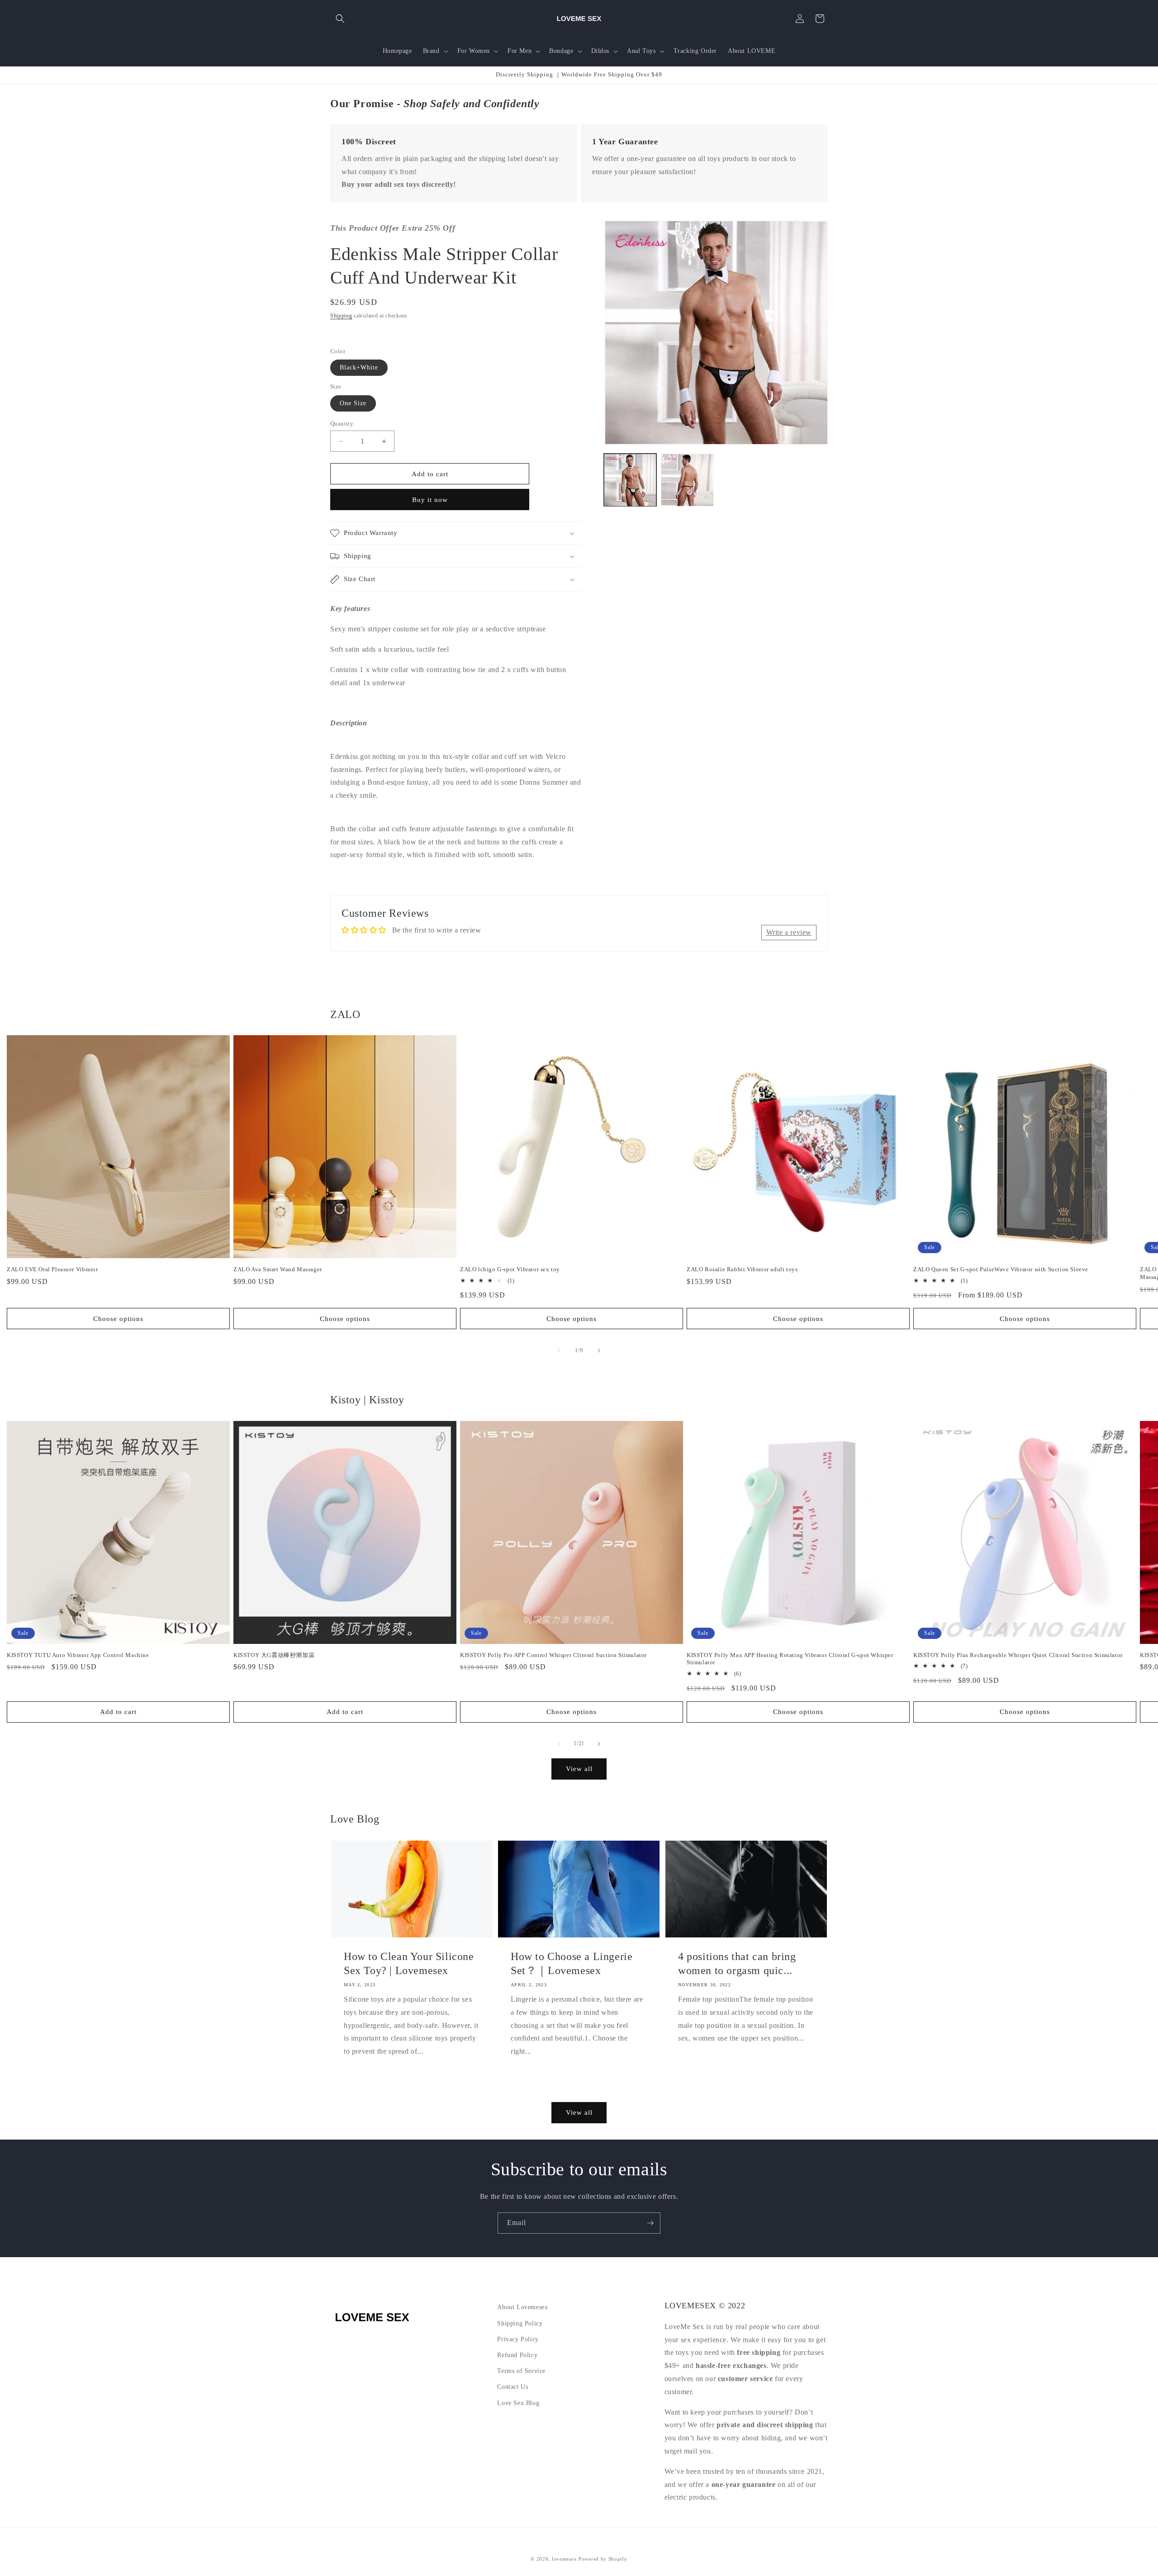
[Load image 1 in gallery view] (630, 480)
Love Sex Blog (518, 2403)
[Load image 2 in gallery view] (687, 480)
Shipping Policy (520, 2323)
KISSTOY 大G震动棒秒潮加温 (274, 1655)
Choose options (118, 1319)
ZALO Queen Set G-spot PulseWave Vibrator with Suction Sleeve (1001, 1269)
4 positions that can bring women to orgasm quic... (737, 1963)
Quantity (342, 424)
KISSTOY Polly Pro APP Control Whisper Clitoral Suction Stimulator (553, 1655)
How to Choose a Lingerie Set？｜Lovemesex (572, 1963)
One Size (353, 403)
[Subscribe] (650, 2223)
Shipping (341, 316)
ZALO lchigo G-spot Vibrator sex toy (510, 1269)
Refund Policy (517, 2355)
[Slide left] (559, 1350)
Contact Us (513, 2387)
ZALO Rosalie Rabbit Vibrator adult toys (742, 1269)
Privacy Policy (518, 2339)
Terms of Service (521, 2371)
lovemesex (564, 2559)
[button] (340, 19)
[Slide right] (599, 1350)
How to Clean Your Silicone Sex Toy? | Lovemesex (409, 1963)
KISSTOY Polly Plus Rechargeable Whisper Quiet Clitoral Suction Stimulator (1018, 1655)
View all (579, 1769)
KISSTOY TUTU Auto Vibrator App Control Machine (78, 1655)
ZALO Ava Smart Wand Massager (278, 1269)
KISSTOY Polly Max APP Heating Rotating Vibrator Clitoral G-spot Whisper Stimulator (790, 1659)
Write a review (789, 932)
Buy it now (430, 500)
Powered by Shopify (603, 2559)
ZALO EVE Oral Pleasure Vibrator (52, 1269)
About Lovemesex (522, 2307)
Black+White (359, 367)
